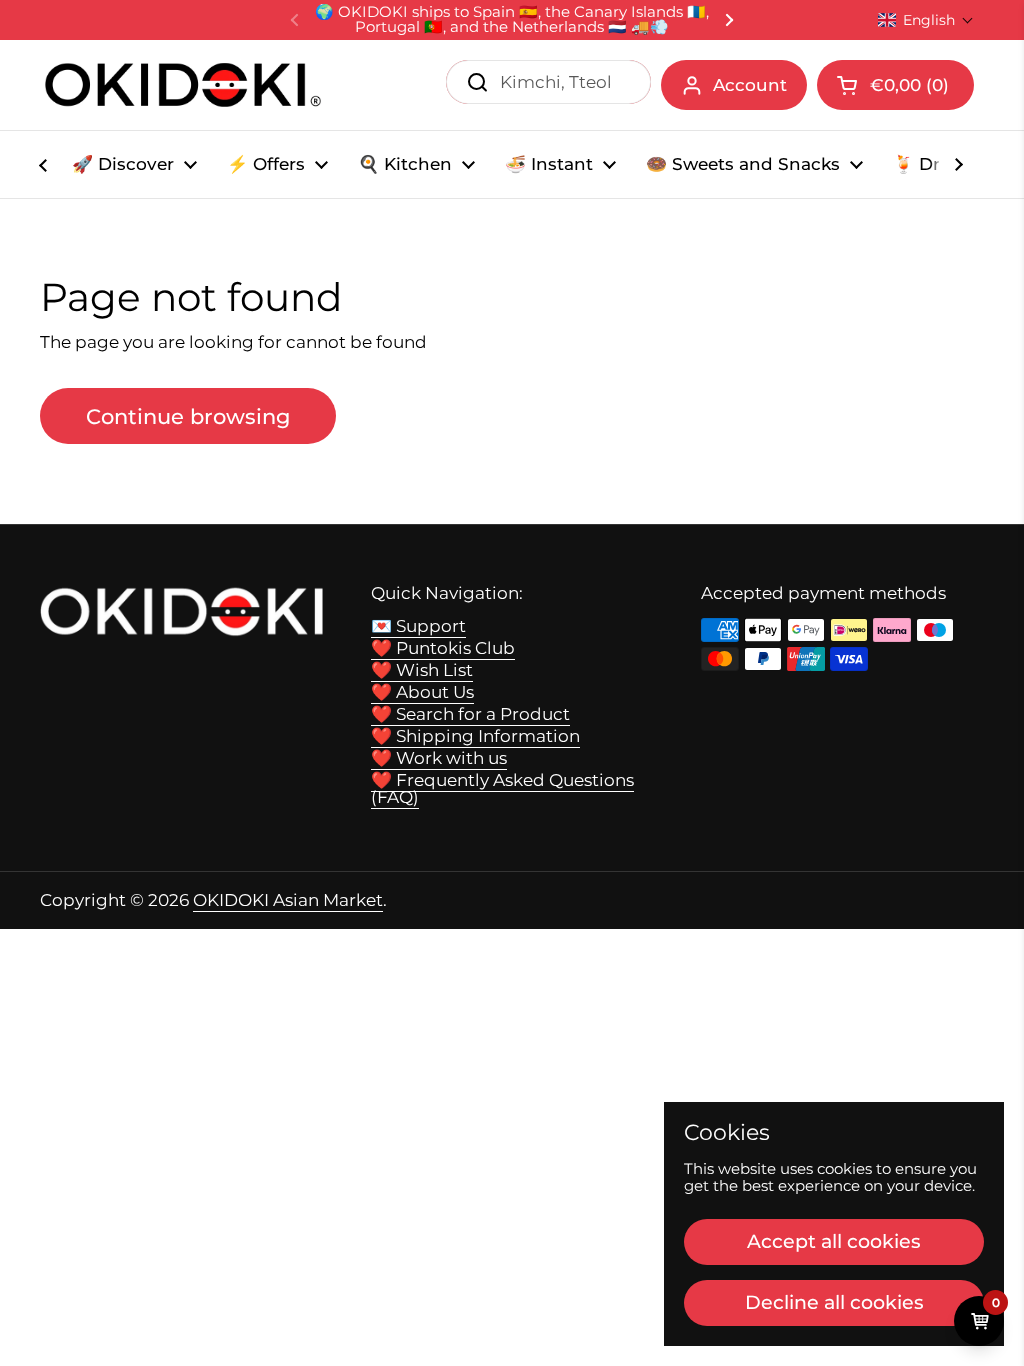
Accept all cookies (834, 1241)
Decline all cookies (834, 1302)
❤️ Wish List (422, 670)
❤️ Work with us (439, 758)
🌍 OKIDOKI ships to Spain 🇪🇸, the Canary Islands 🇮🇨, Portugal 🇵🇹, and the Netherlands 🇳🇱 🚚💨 (512, 20)
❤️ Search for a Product (470, 714)
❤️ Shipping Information (475, 736)
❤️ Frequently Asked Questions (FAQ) (502, 788)
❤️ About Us (422, 692)
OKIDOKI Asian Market (288, 900)
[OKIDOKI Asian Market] (183, 85)
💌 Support (418, 626)
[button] (926, 20)
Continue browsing (188, 416)
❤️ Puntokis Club (443, 648)
